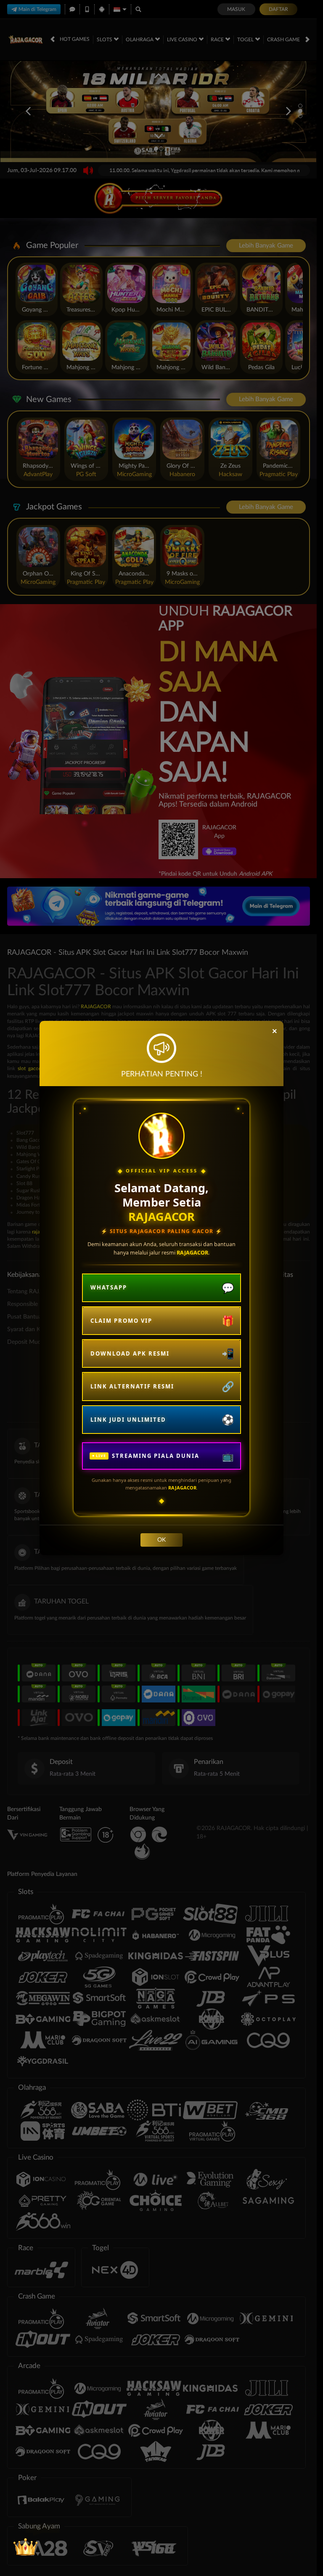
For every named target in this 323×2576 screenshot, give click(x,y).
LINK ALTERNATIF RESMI (132, 1386)
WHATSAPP (109, 1287)
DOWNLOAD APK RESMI (130, 1353)
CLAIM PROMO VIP (121, 1321)
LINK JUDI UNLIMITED (128, 1420)
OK (161, 1540)
